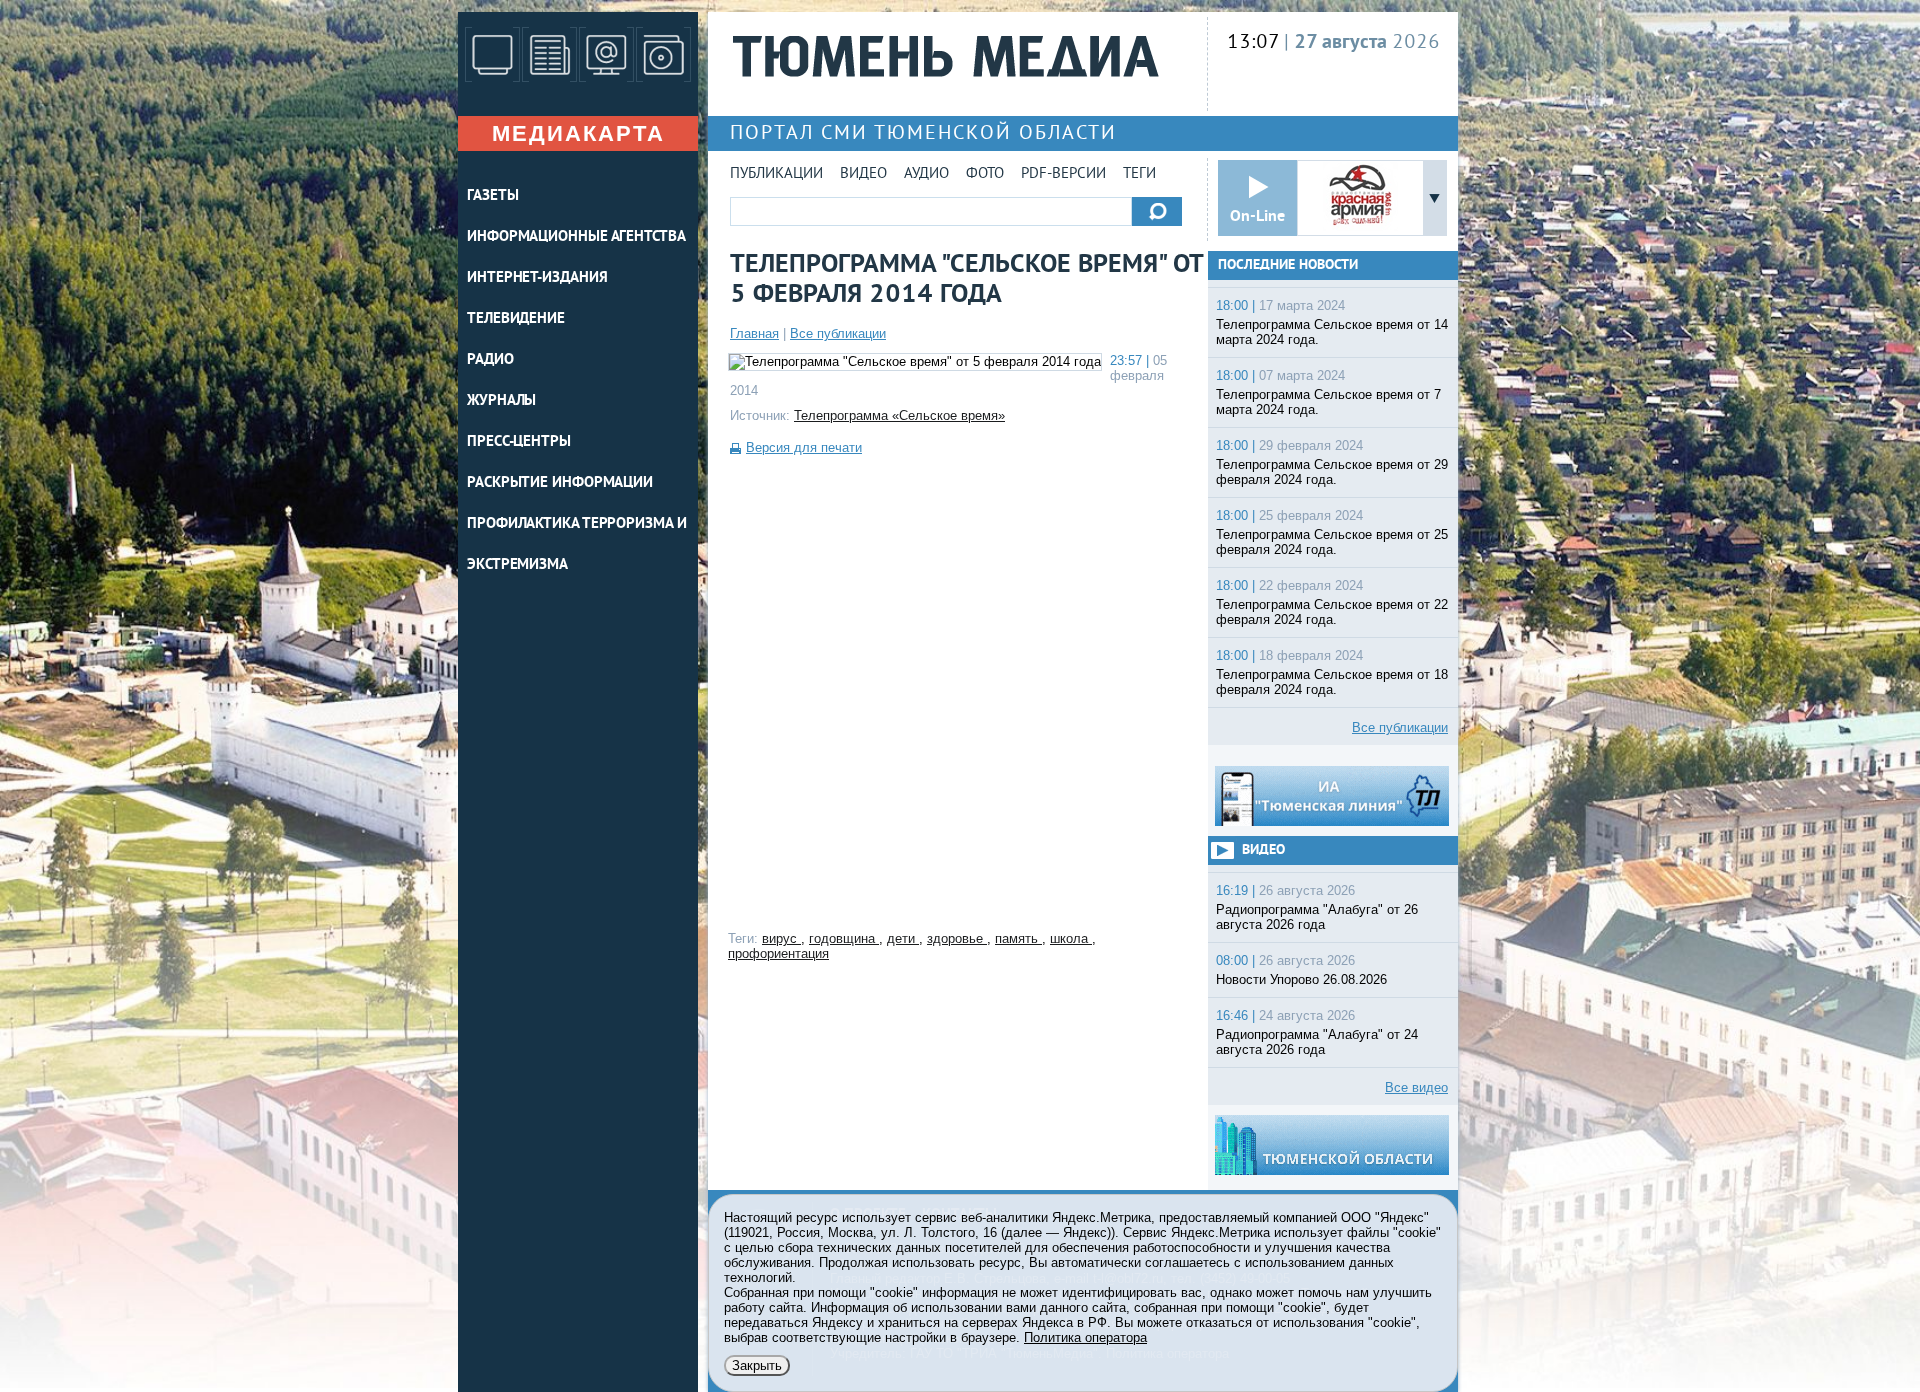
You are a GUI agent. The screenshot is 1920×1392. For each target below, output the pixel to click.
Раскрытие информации (560, 483)
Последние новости (1288, 265)
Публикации (776, 174)
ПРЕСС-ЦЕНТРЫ (519, 442)
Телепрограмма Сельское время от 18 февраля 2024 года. (1332, 682)
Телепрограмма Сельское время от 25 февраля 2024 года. (1332, 542)
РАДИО (490, 360)
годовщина (844, 938)
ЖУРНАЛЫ (501, 401)
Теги (1139, 174)
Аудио (926, 174)
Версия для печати (804, 447)
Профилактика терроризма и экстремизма (577, 545)
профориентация (778, 953)
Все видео (1416, 1087)
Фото (985, 174)
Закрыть (757, 1365)
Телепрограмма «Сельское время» (899, 415)
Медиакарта (578, 133)
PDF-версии (1063, 174)
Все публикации (838, 333)
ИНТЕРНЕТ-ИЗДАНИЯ (537, 278)
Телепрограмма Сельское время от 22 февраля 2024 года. (1332, 612)
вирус (781, 938)
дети (903, 938)
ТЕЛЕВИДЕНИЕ (516, 319)
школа (1071, 938)
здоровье (957, 938)
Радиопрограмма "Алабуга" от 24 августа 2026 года (1317, 1042)
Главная (754, 333)
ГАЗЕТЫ (492, 196)
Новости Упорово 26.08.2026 (1301, 979)
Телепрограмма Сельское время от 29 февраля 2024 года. (1332, 472)
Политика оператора (1085, 1337)
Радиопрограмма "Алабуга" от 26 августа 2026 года (1317, 917)
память (1018, 938)
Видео (863, 174)
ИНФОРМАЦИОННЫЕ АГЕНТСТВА (576, 237)
